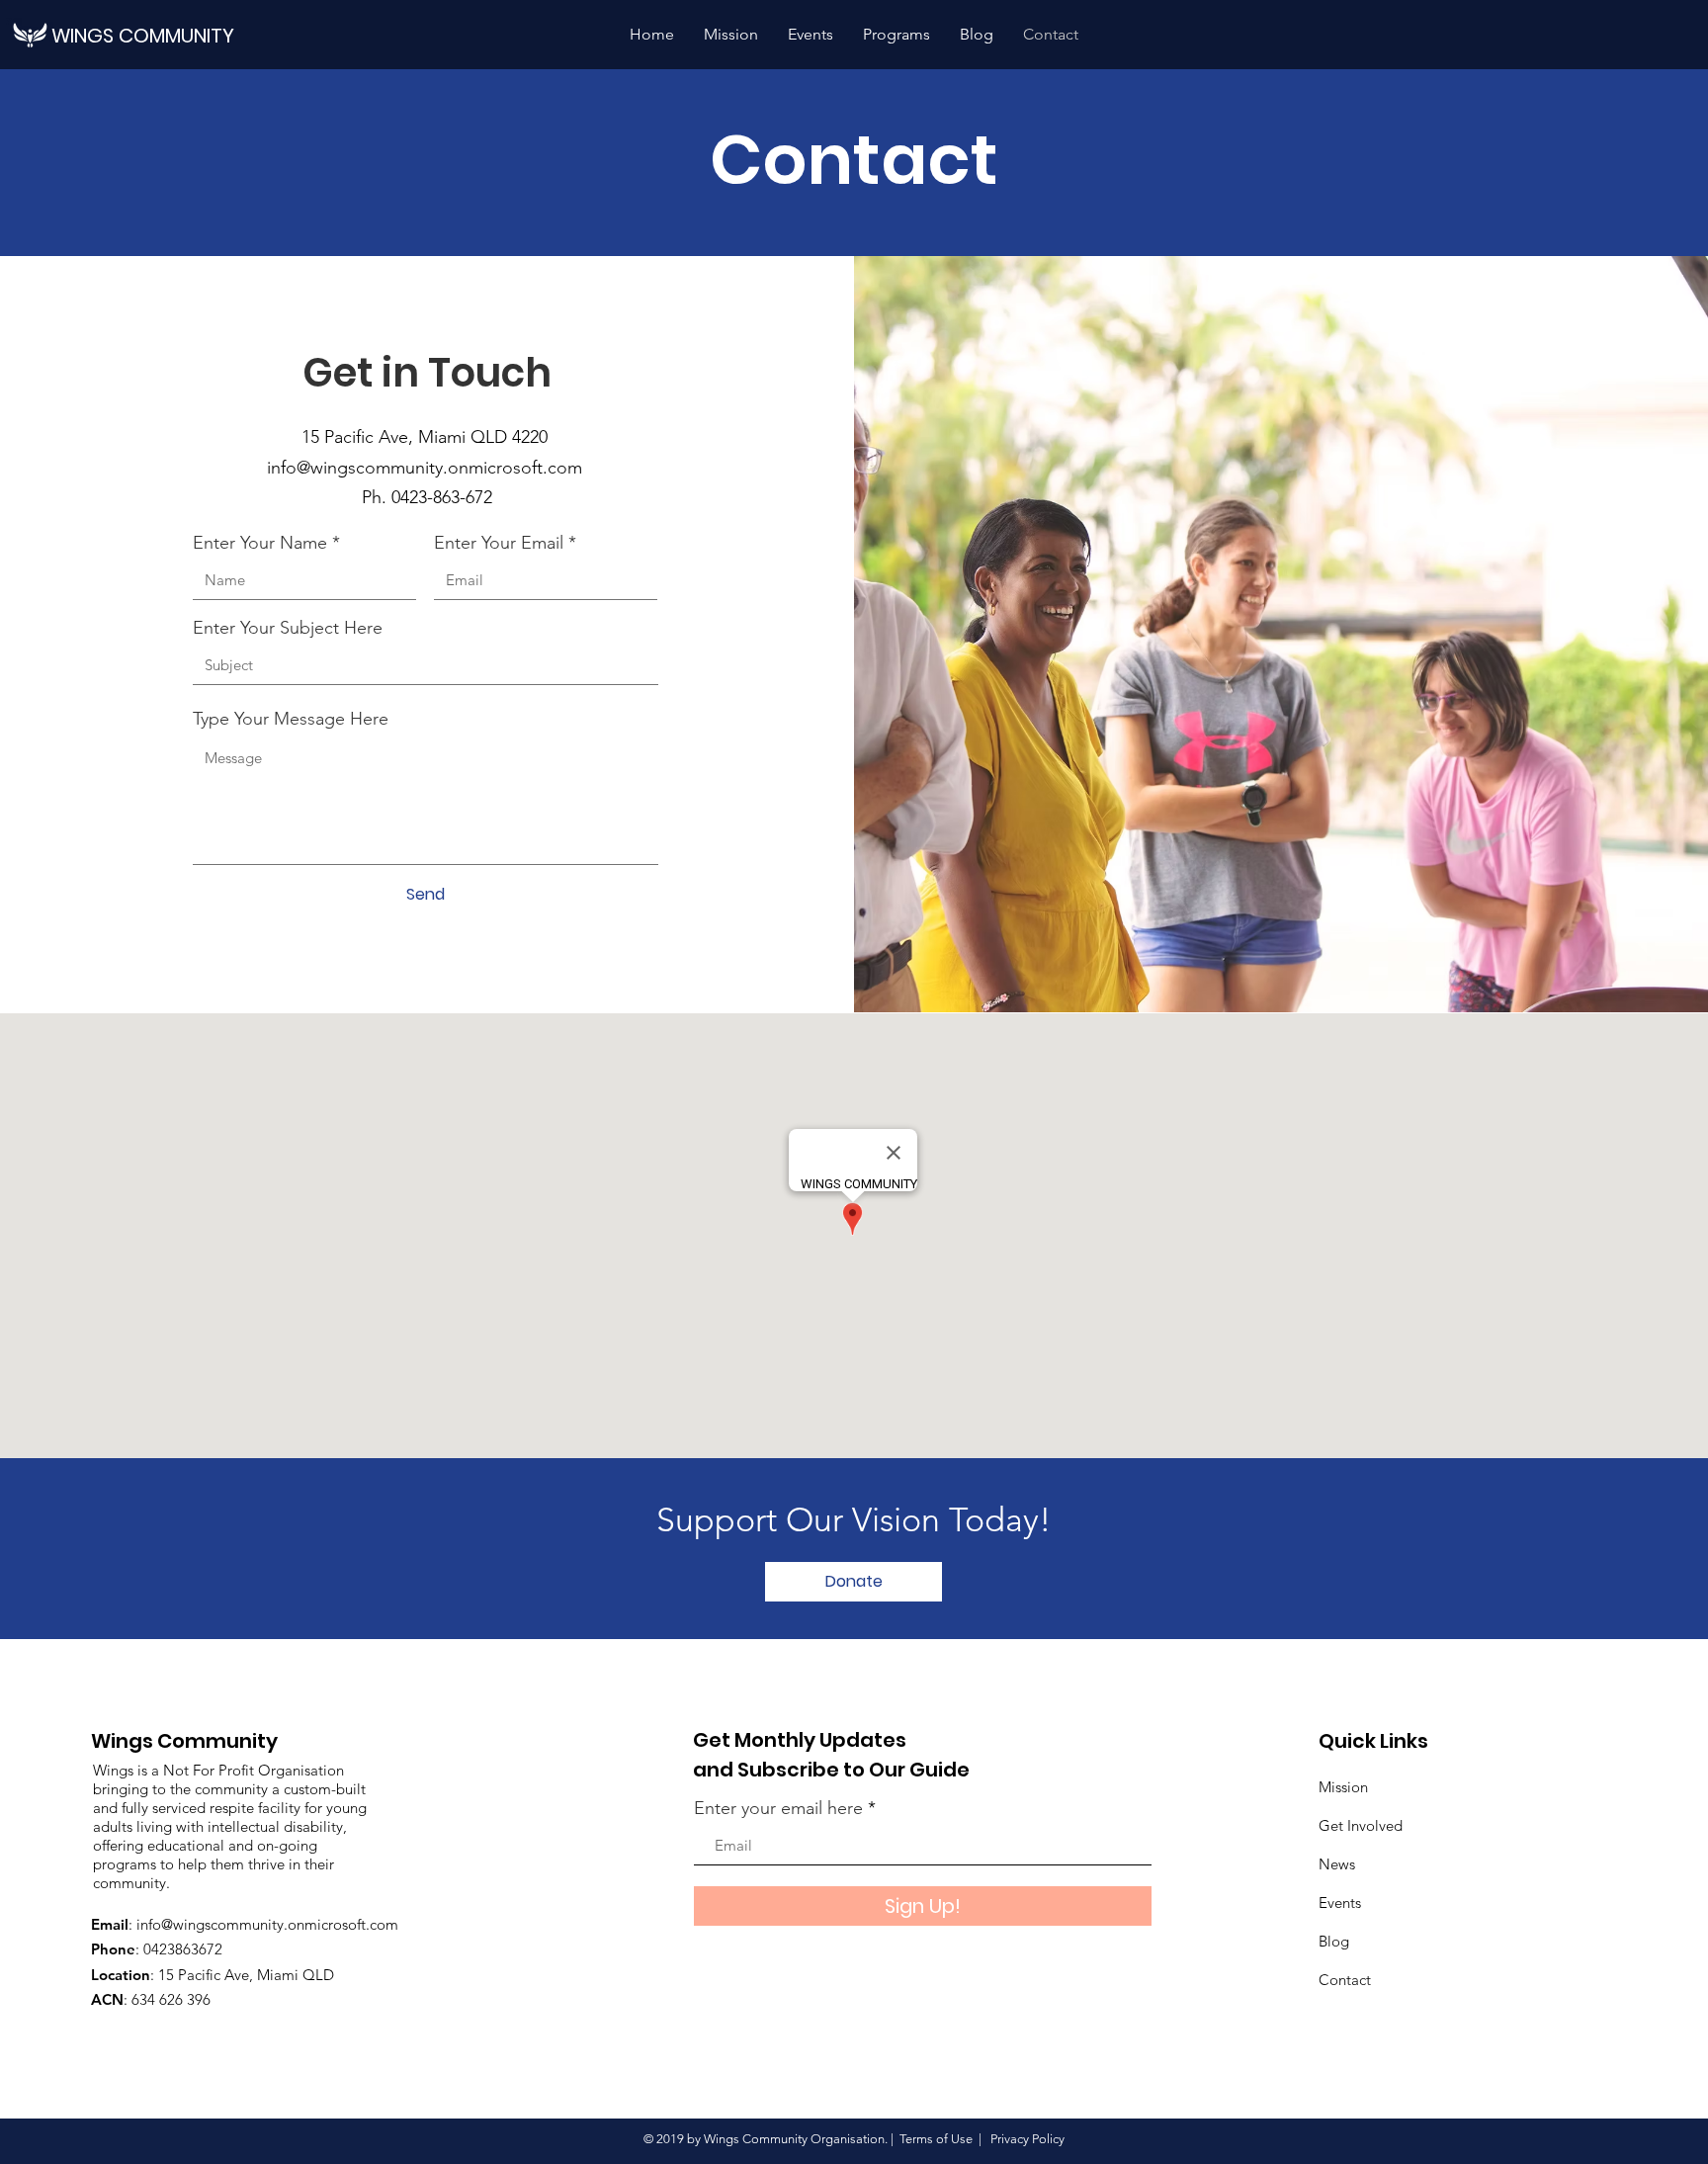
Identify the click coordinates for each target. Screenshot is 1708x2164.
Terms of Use (936, 2139)
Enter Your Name (260, 543)
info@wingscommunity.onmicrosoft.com (427, 468)
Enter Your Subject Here (288, 628)
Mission (1343, 1787)
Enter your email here (778, 1808)
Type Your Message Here (291, 719)
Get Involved (1361, 1825)
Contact (1345, 1980)
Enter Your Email (499, 543)
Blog (1334, 1941)
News (1337, 1864)
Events (1340, 1903)
